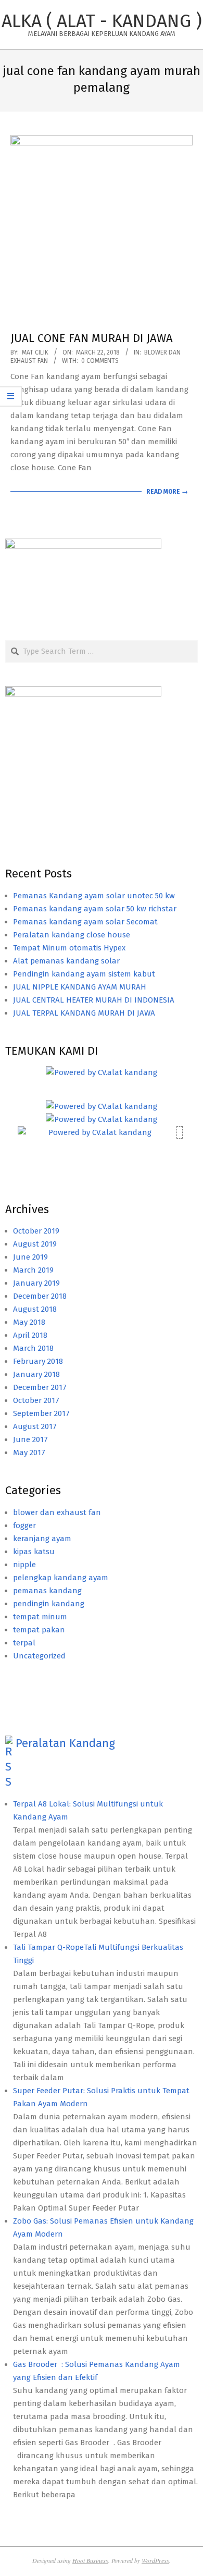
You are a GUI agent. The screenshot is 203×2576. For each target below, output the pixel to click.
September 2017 (41, 1413)
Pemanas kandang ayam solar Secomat (85, 922)
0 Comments (100, 361)
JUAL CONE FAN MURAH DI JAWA (92, 338)
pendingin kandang (49, 1604)
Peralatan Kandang (65, 1743)
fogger (24, 1525)
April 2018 (30, 1335)
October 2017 (36, 1400)
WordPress (155, 2560)
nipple (24, 1565)
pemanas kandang (47, 1591)
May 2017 (29, 1452)
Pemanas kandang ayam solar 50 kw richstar (95, 909)
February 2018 (38, 1361)
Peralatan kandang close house (72, 935)
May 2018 (29, 1322)
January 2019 (36, 1283)
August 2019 (35, 1244)
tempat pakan (39, 1630)
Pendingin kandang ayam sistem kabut (84, 974)
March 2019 (33, 1270)
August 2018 (35, 1309)
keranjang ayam (42, 1539)
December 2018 (40, 1296)
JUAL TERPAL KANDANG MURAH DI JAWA (84, 1013)
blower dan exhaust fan (57, 1512)
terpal (24, 1643)
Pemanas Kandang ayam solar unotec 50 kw (94, 896)
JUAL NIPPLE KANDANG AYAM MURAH (80, 987)
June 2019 (30, 1257)
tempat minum (40, 1617)
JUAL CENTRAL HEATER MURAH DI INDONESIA (94, 1000)
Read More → (167, 492)
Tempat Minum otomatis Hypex (69, 948)
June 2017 (30, 1439)
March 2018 (33, 1348)
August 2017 (35, 1426)
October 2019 (36, 1231)
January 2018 (36, 1374)
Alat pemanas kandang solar (66, 961)
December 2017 (40, 1387)
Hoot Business (90, 2560)
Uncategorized (39, 1656)
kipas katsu (34, 1552)
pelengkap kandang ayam (61, 1578)
